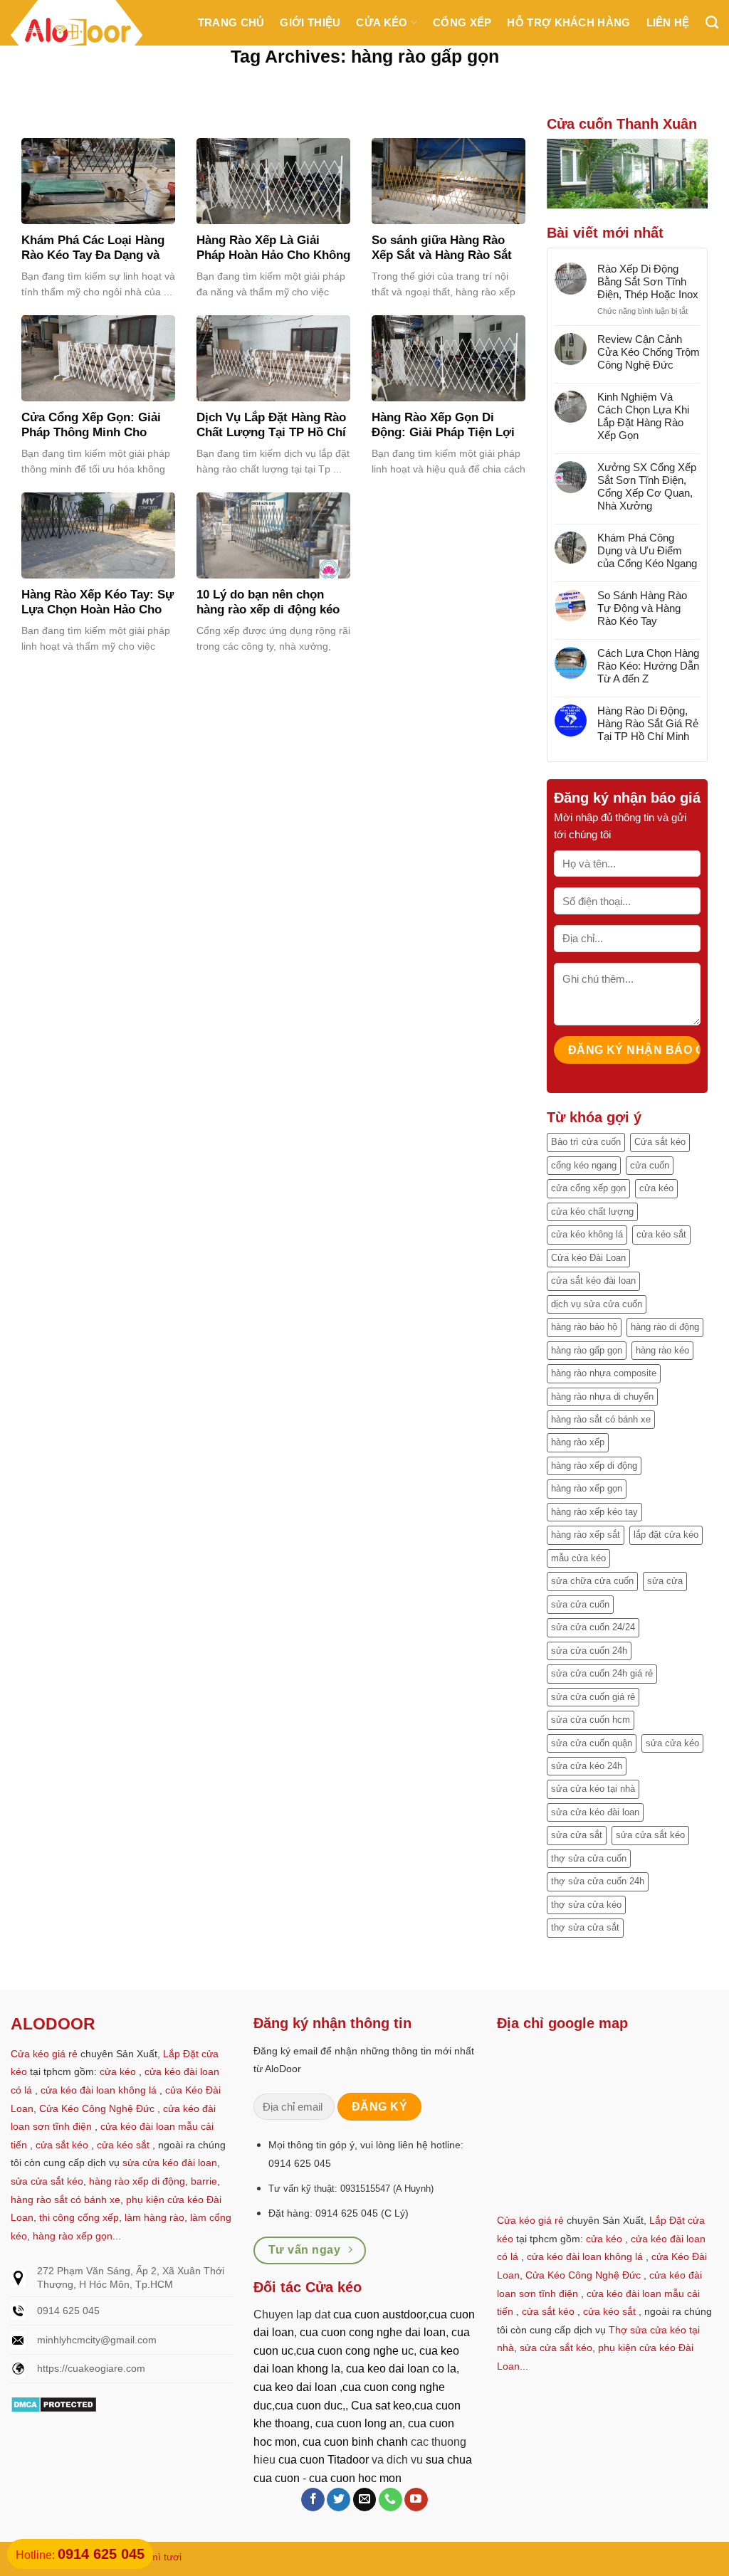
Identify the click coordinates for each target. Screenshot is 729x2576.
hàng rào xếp (578, 1442)
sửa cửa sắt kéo (650, 1835)
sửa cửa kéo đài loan (595, 1812)
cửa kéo (656, 1188)
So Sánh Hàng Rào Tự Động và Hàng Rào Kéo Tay (642, 608)
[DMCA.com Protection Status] (54, 2403)
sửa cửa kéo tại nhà (593, 1789)
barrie (204, 2181)
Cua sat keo (381, 2406)
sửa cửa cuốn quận (592, 1743)
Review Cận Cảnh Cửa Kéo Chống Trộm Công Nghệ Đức (649, 352)
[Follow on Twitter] (339, 2500)
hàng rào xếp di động (594, 1466)
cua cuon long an (359, 2423)
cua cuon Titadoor (324, 2460)
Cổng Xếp (462, 22)
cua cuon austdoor (379, 2314)
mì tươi (166, 2557)
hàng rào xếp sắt (586, 1535)
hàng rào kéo (662, 1350)
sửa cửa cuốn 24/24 (593, 1627)
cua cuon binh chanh (355, 2442)
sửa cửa (665, 1581)
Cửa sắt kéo (660, 1142)
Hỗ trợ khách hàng (568, 22)
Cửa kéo (382, 22)
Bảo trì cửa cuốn (586, 1142)
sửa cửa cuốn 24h (589, 1651)
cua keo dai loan (295, 2387)
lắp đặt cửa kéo (666, 1535)
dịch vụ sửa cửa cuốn (597, 1304)
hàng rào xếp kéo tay (594, 1512)
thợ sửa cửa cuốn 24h (598, 1881)
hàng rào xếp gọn (587, 1488)
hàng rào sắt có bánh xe (601, 1419)
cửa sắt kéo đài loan (593, 1281)
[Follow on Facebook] (313, 2500)
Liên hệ (668, 22)
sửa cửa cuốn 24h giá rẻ (602, 1673)
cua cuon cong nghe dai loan (373, 2332)
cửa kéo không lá (587, 1234)
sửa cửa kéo (672, 1743)
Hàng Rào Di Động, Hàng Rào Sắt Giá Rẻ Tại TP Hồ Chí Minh (648, 723)
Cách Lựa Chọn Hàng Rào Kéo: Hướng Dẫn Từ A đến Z (648, 666)
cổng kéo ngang (584, 1165)
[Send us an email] (365, 2500)
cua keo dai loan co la (401, 2369)
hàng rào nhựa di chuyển (602, 1397)
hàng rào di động (665, 1327)
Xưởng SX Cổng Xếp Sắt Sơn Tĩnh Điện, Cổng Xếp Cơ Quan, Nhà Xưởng (647, 486)
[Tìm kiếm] (712, 23)
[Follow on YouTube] (416, 2500)
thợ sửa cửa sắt (585, 1927)
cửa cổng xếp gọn (588, 1188)
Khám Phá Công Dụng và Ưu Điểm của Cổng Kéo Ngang (647, 550)
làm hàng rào (154, 2217)
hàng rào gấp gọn (587, 1350)
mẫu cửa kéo (578, 1558)
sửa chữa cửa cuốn (592, 1581)
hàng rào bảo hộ (584, 1327)
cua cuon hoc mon (355, 2478)
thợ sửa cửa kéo (586, 1905)
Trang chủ (231, 22)
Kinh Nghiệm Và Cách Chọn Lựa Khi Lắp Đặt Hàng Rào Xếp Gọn (643, 416)
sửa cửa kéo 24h (587, 1766)
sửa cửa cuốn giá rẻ (593, 1697)
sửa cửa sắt (577, 1835)
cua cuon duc (309, 2406)
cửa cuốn (650, 1165)
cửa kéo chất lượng (592, 1212)
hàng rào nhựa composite (604, 1373)
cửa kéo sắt (661, 1234)
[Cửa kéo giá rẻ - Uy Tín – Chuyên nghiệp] (77, 35)
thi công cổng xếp (79, 2217)
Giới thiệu (310, 22)
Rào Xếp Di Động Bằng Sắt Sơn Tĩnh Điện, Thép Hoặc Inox (648, 281)
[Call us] (390, 2500)
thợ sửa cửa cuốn (589, 1858)
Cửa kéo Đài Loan (588, 1258)
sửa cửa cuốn (580, 1604)
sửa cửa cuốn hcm (591, 1720)
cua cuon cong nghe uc (355, 2351)
